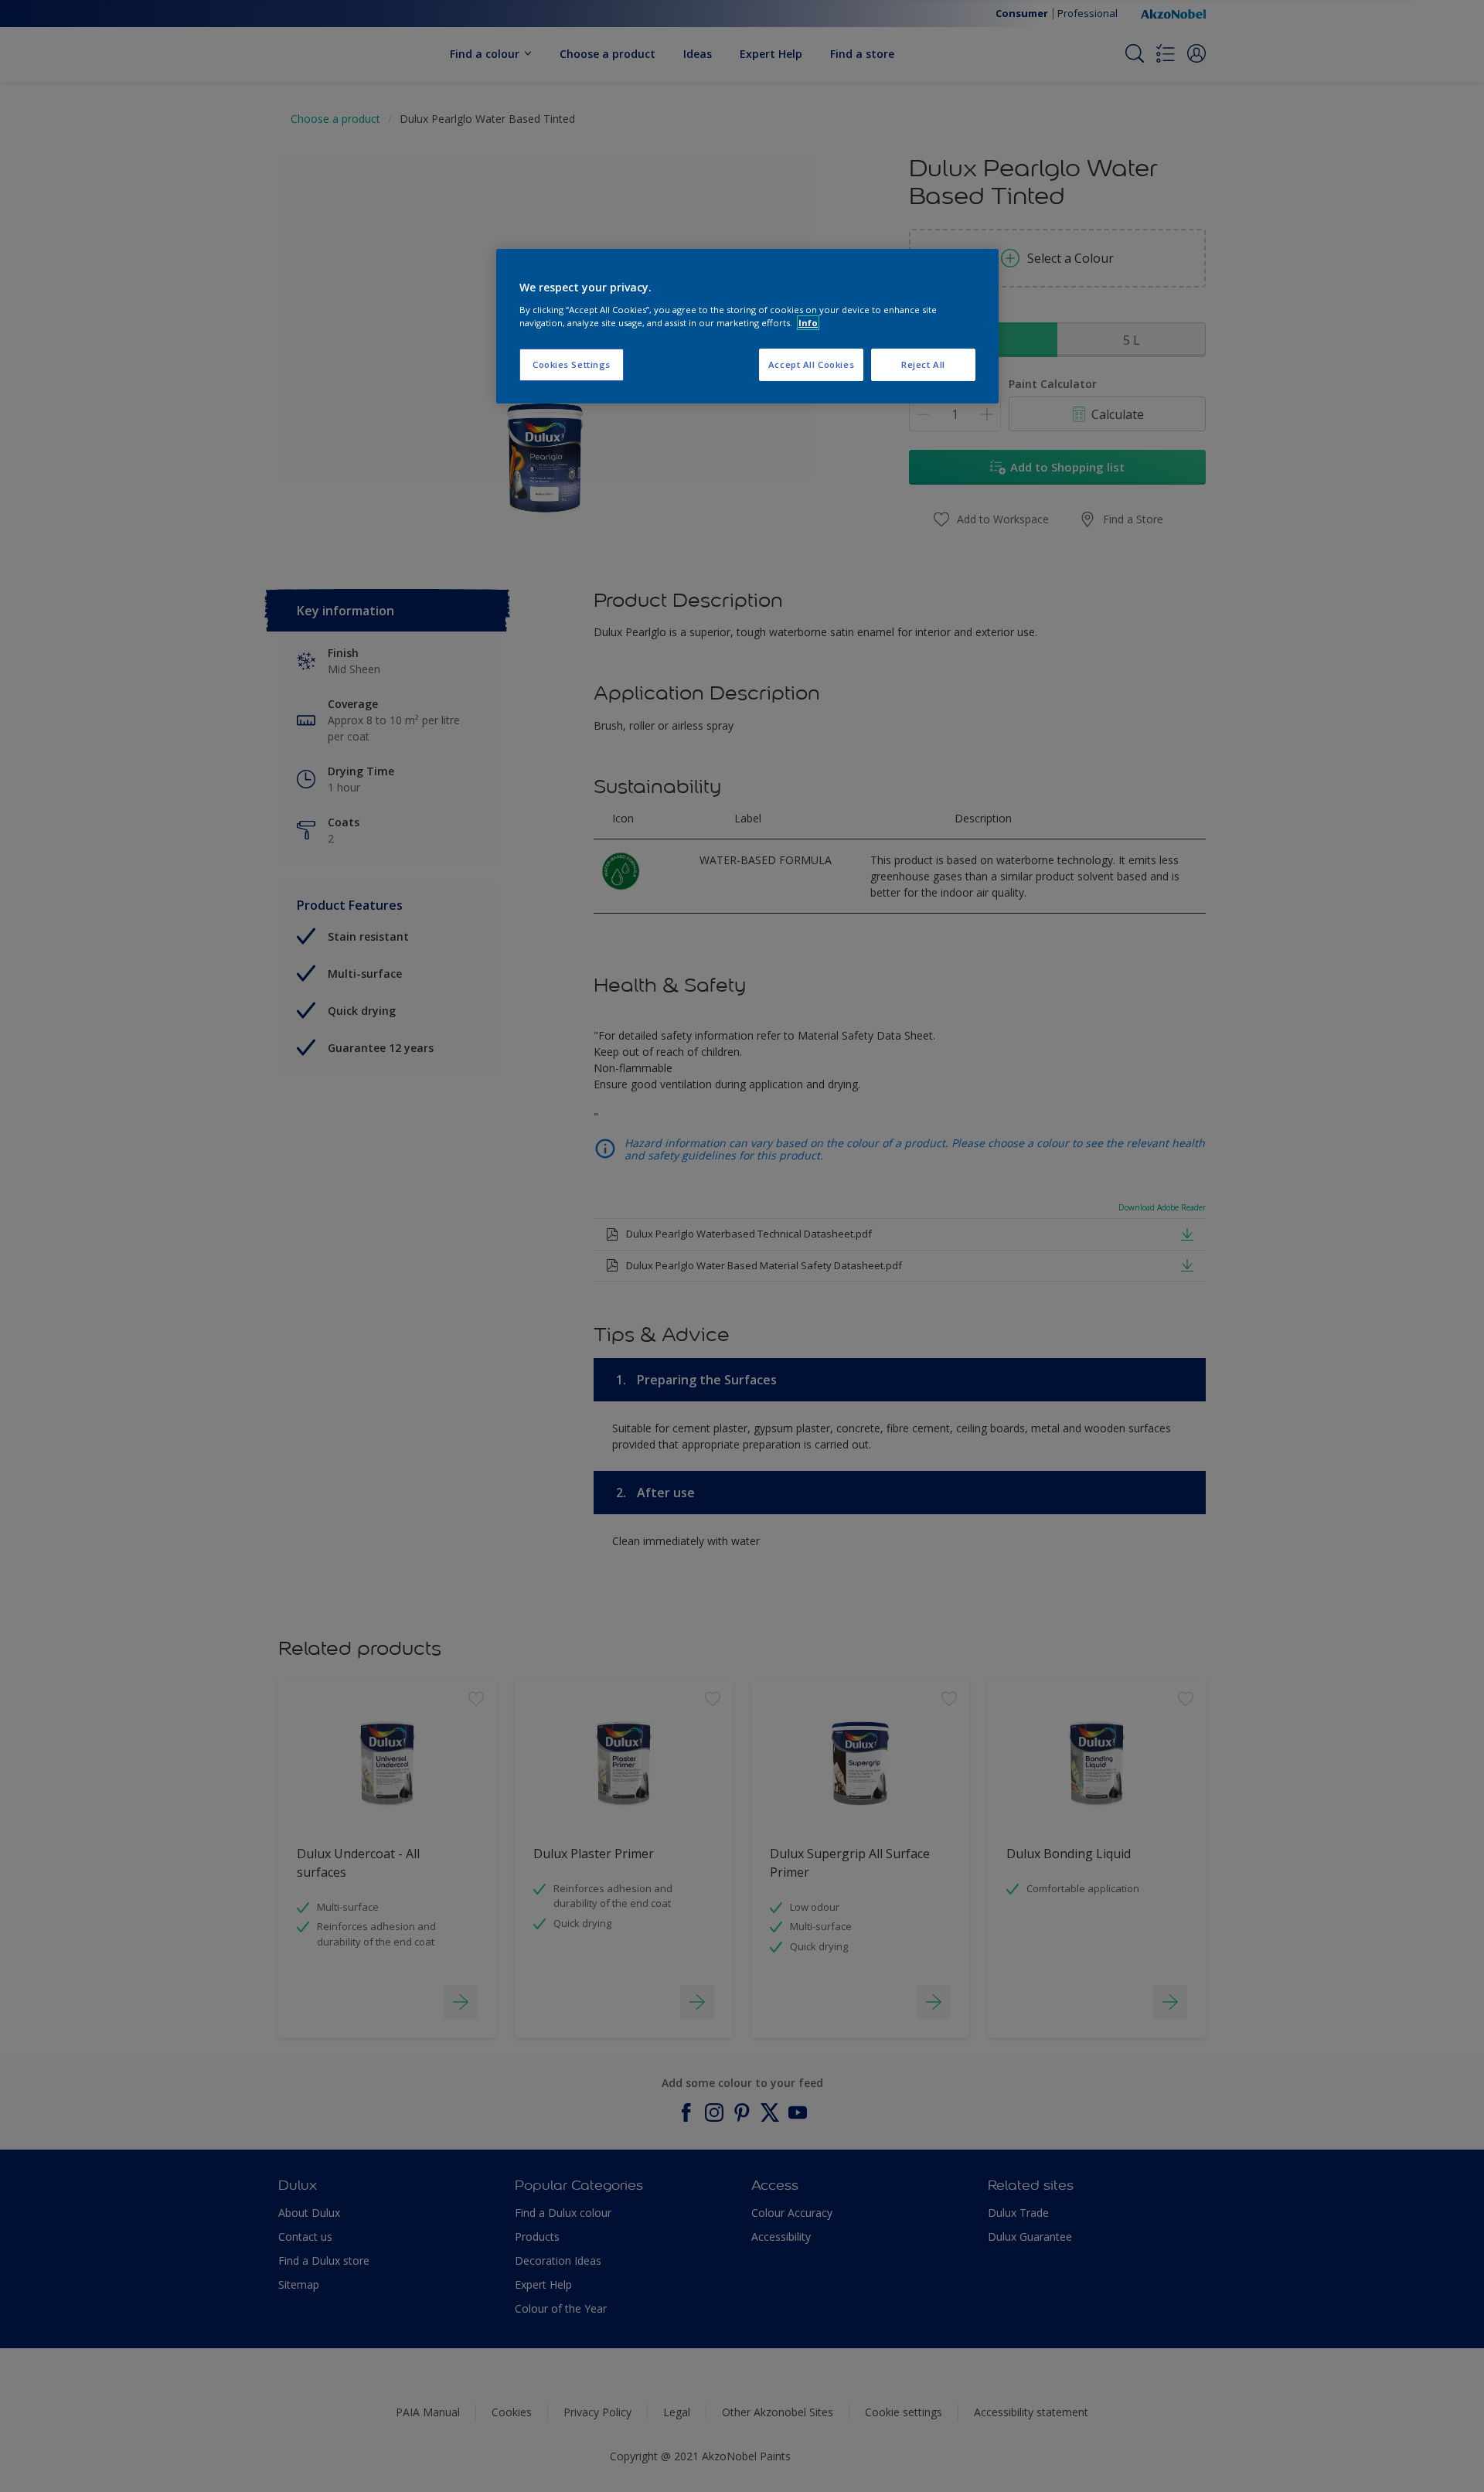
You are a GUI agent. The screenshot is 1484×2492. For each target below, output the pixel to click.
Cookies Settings (572, 364)
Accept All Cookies (811, 364)
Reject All (923, 364)
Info (808, 323)
